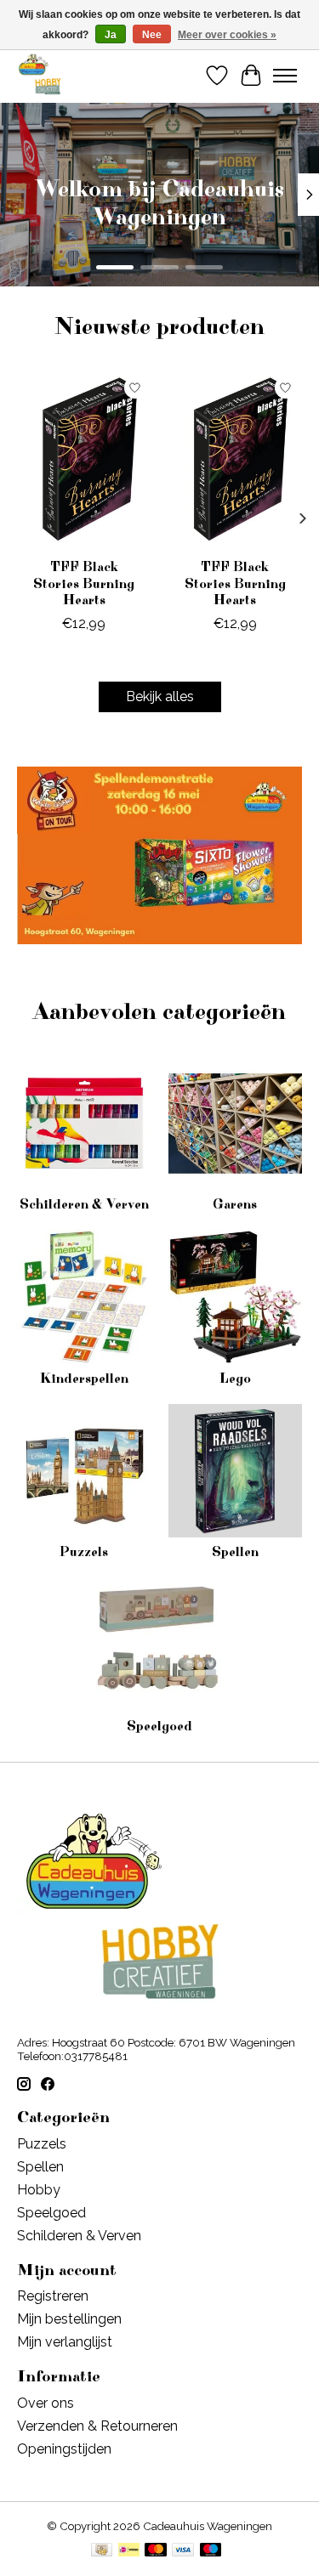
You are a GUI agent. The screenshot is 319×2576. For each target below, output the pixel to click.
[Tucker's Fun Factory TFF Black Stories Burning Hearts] (84, 460)
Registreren (53, 2296)
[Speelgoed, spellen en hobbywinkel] (40, 75)
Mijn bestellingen (69, 2319)
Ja (111, 35)
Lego (235, 1379)
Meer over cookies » (227, 35)
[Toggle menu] (285, 76)
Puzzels (84, 1552)
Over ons (46, 2403)
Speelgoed (159, 1726)
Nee (152, 35)
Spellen (235, 1552)
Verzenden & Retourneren (97, 2426)
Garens (235, 1204)
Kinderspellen (84, 1379)
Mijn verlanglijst (65, 2342)
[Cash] (102, 2551)
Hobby (39, 2190)
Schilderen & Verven (84, 1204)
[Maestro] (211, 2551)
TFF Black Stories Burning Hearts (84, 584)
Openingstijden (64, 2449)
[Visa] (183, 2551)
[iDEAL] (129, 2551)
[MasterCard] (156, 2551)
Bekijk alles (160, 696)
